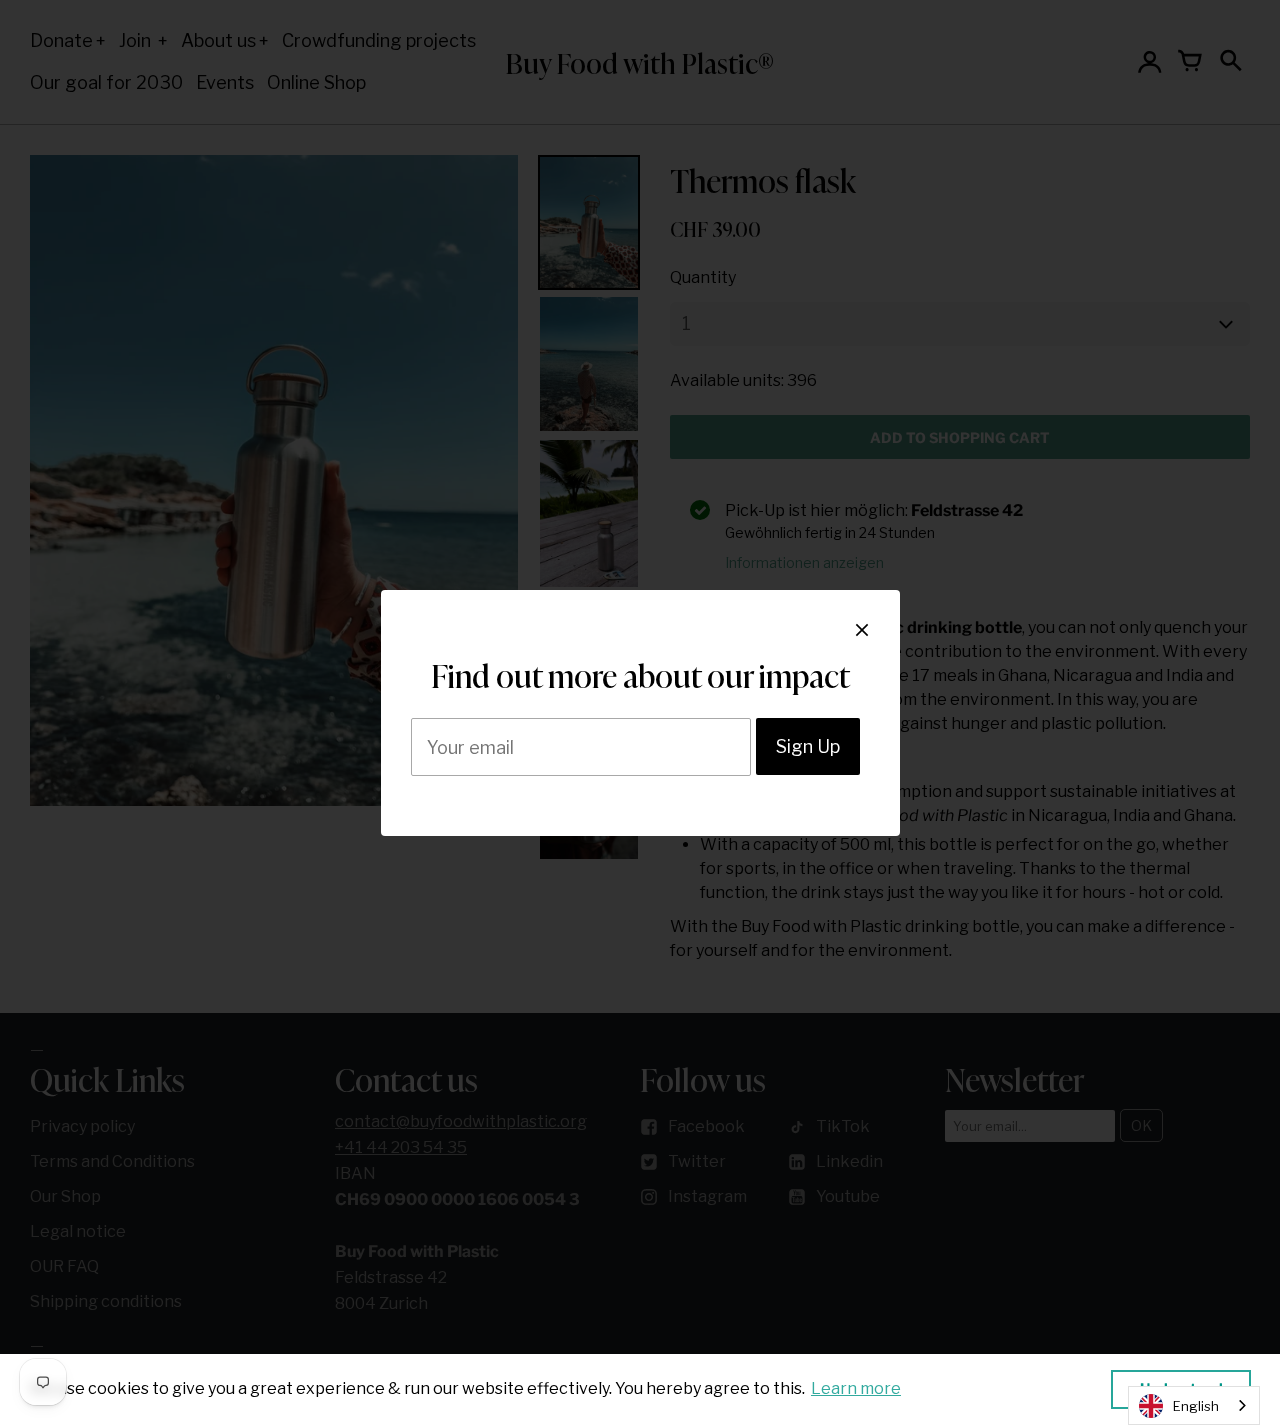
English (1196, 1406)
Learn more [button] (856, 1388)
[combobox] (1194, 1405)
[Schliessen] (862, 629)
